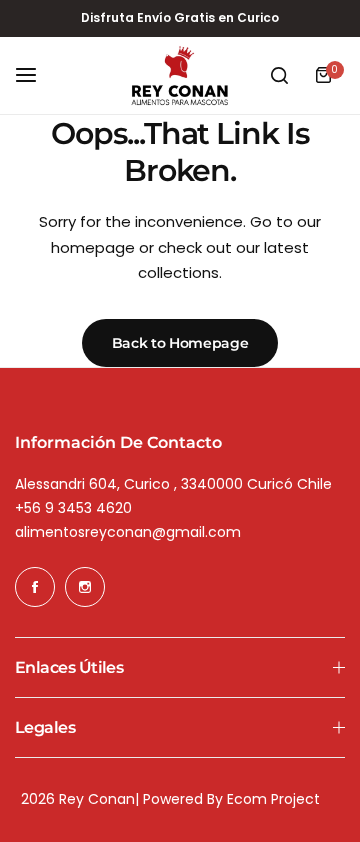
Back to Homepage (180, 343)
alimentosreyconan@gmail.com (128, 532)
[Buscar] (279, 75)
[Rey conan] (180, 76)
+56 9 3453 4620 (73, 508)
